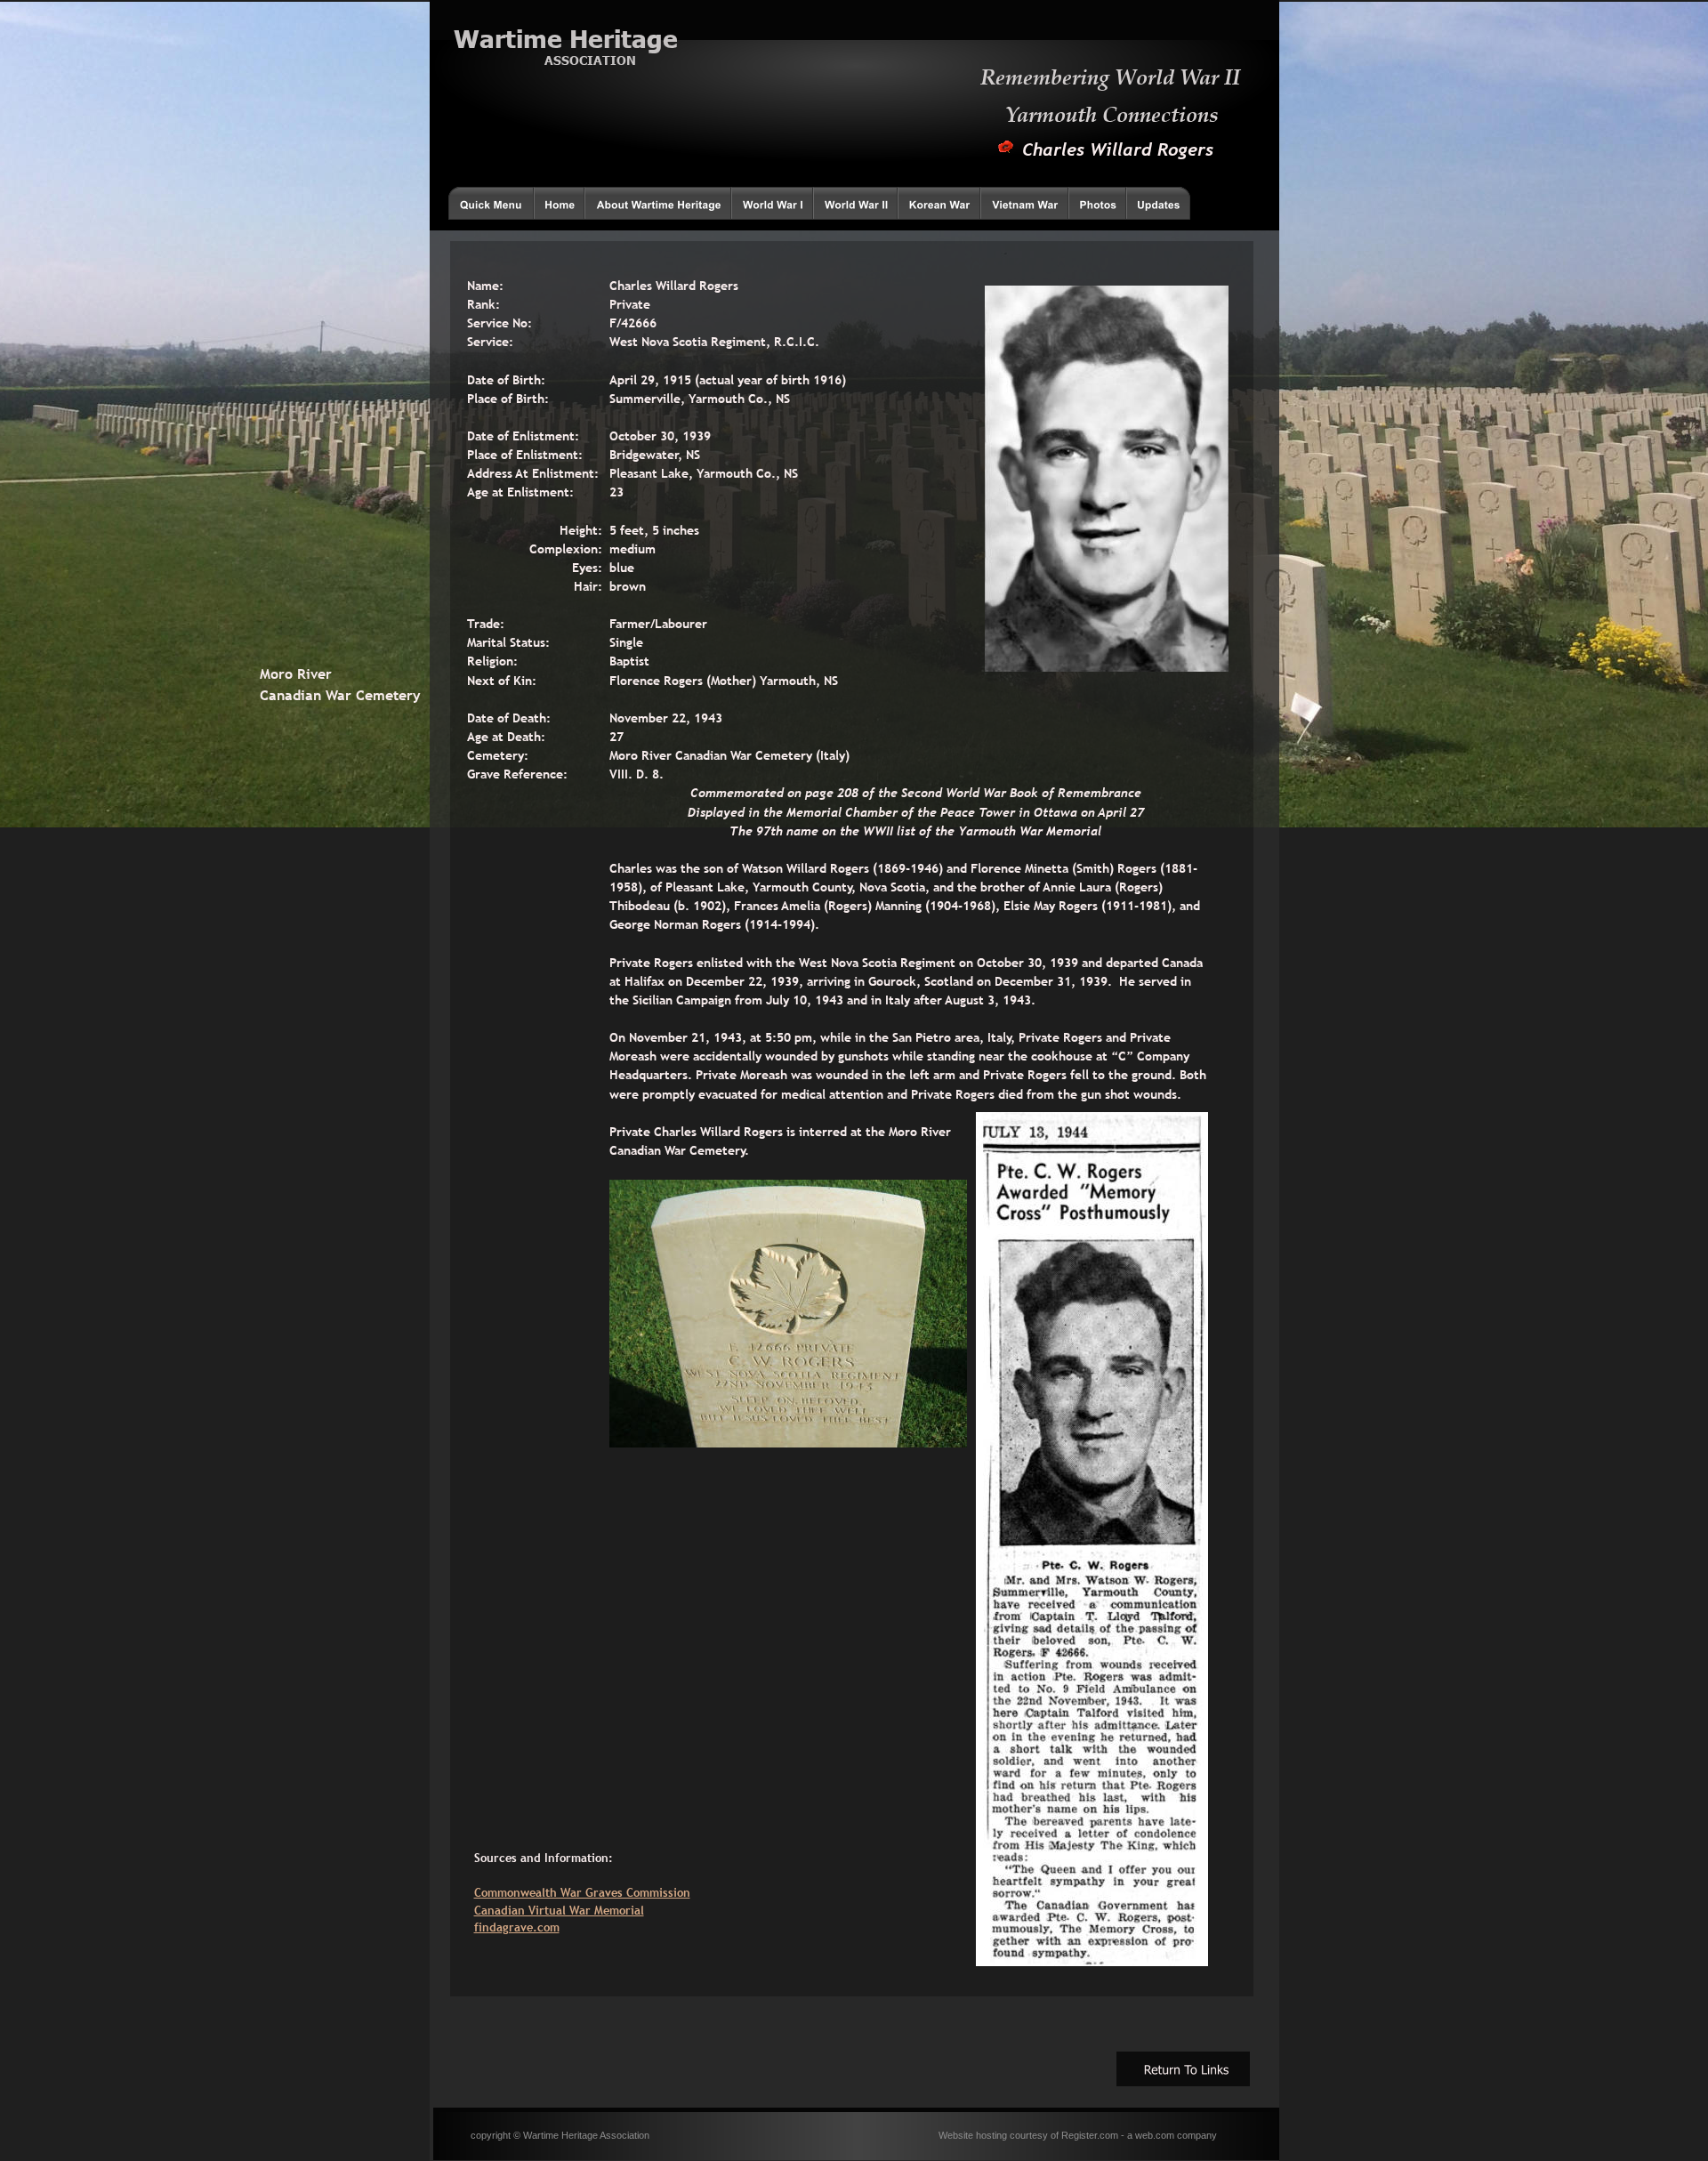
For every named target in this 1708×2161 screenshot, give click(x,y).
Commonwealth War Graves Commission (582, 1892)
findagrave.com (517, 1927)
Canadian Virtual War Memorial (559, 1910)
